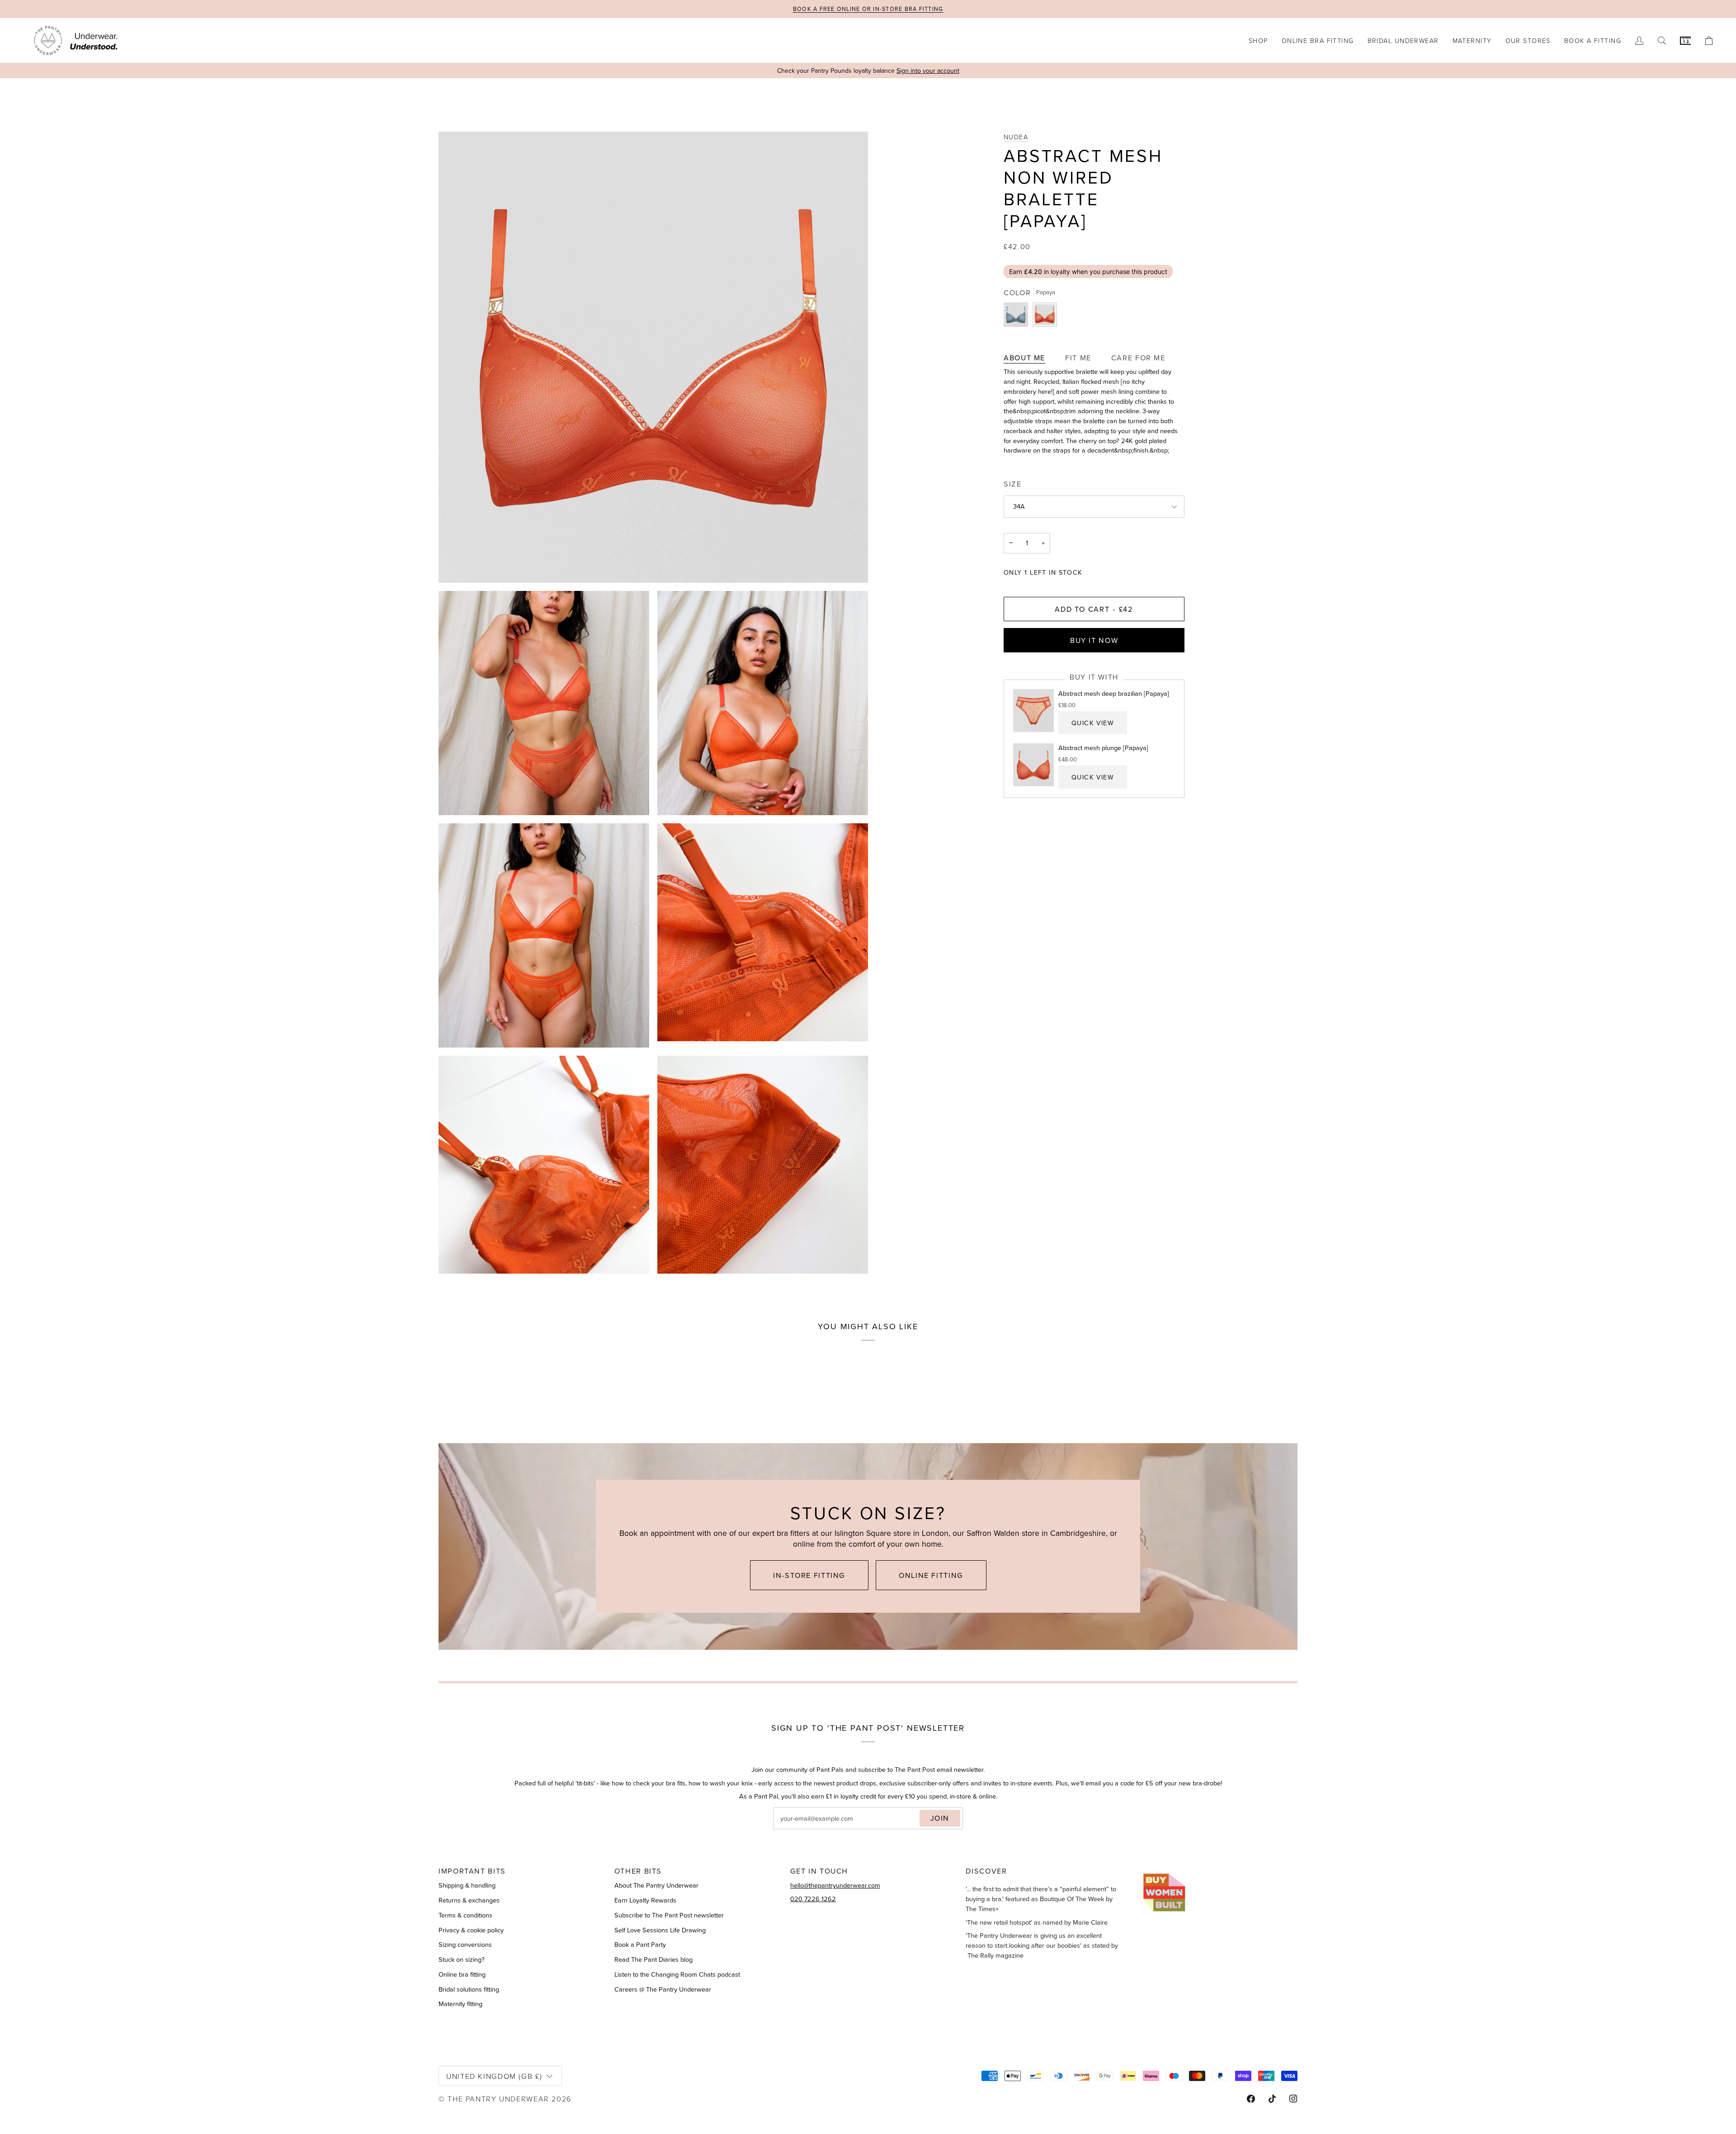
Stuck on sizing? (462, 1959)
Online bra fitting (462, 1974)
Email (789, 1828)
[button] (1258, 40)
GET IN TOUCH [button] (819, 1871)
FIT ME (1078, 358)
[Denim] (1018, 317)
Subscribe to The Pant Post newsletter (669, 1915)
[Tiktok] (1272, 2099)
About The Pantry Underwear (656, 1885)
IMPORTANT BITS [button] (472, 1871)
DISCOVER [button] (986, 1871)
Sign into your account (928, 71)
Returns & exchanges (469, 1900)
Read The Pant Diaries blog (653, 1959)
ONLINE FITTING (931, 1575)
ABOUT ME (1024, 358)
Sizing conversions (465, 1945)
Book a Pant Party (640, 1945)
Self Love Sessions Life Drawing (660, 1930)
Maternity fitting (460, 2004)
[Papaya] (1045, 317)
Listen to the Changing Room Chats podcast (677, 1974)
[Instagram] (1293, 2099)
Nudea (1016, 137)
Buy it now (1094, 640)
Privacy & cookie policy (471, 1930)
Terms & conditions (465, 1915)
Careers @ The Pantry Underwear (663, 1989)
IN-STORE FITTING (809, 1575)
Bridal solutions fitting (469, 1989)
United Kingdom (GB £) (494, 2076)
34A (1019, 506)
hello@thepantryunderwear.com (835, 1885)
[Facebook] (1251, 2099)
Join (940, 1818)
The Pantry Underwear (498, 2099)
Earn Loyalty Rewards (645, 1900)
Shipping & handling (467, 1885)
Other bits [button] (638, 1871)
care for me (1138, 358)
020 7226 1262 (813, 1899)
